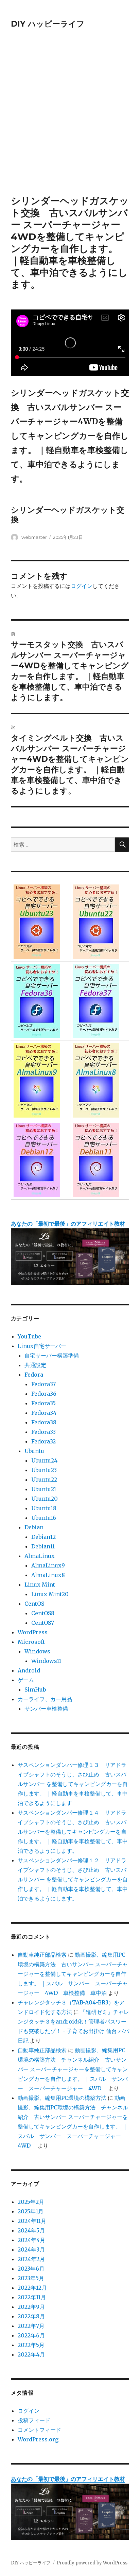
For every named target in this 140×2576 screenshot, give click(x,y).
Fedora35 (43, 1403)
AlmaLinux (40, 1556)
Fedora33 (43, 1432)
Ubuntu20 (45, 1499)
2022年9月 (31, 2307)
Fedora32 (43, 1441)
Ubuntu (34, 1451)
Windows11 (46, 1661)
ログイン (82, 586)
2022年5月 (31, 2345)
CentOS (34, 1604)
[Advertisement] (70, 121)
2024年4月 (31, 2240)
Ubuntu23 (44, 1470)
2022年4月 (31, 2354)
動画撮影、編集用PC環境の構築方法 (62, 2098)
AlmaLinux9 (48, 1565)
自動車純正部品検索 (42, 1955)
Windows (37, 1651)
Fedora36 (44, 1394)
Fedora (34, 1375)
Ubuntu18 (44, 1508)
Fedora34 (44, 1413)
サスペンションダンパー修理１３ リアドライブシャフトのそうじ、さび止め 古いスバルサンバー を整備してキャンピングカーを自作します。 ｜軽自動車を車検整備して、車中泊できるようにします (73, 1784)
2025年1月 (31, 2211)
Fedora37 (43, 1384)
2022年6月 (31, 2335)
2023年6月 (31, 2269)
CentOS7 (43, 1623)
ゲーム (26, 1680)
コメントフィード (39, 2430)
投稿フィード (34, 2420)
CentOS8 (43, 1613)
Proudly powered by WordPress (92, 2563)
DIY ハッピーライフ (48, 24)
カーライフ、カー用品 (45, 1699)
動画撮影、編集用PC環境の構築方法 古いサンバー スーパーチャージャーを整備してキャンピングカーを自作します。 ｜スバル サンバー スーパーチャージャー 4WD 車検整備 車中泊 (73, 1974)
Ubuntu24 (44, 1460)
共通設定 (35, 1365)
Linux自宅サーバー (42, 1346)
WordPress (33, 1632)
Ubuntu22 (44, 1480)
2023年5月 (31, 2278)
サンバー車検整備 (46, 1709)
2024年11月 (32, 2221)
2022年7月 (31, 2326)
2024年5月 (31, 2230)
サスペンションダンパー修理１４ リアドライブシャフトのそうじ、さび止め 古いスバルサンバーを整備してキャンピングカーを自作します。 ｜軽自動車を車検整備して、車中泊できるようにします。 (73, 1832)
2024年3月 (31, 2249)
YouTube (29, 1336)
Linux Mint (40, 1585)
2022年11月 (32, 2297)
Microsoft (31, 1642)
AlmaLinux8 (48, 1575)
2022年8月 (31, 2316)
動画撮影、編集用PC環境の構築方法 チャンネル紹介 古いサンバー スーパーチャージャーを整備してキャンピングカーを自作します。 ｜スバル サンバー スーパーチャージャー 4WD (73, 2069)
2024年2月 (31, 2259)
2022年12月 (32, 2288)
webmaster (34, 537)
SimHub (35, 1689)
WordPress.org (38, 2439)
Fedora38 (44, 1422)
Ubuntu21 (44, 1489)
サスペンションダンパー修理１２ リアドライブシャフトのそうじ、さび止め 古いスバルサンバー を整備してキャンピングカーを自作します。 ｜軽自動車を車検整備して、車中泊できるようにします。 (73, 1879)
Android (29, 1670)
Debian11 (43, 1546)
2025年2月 (31, 2202)
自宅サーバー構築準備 (52, 1355)
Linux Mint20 (50, 1594)
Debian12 (43, 1537)
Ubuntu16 (44, 1518)
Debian (34, 1527)
